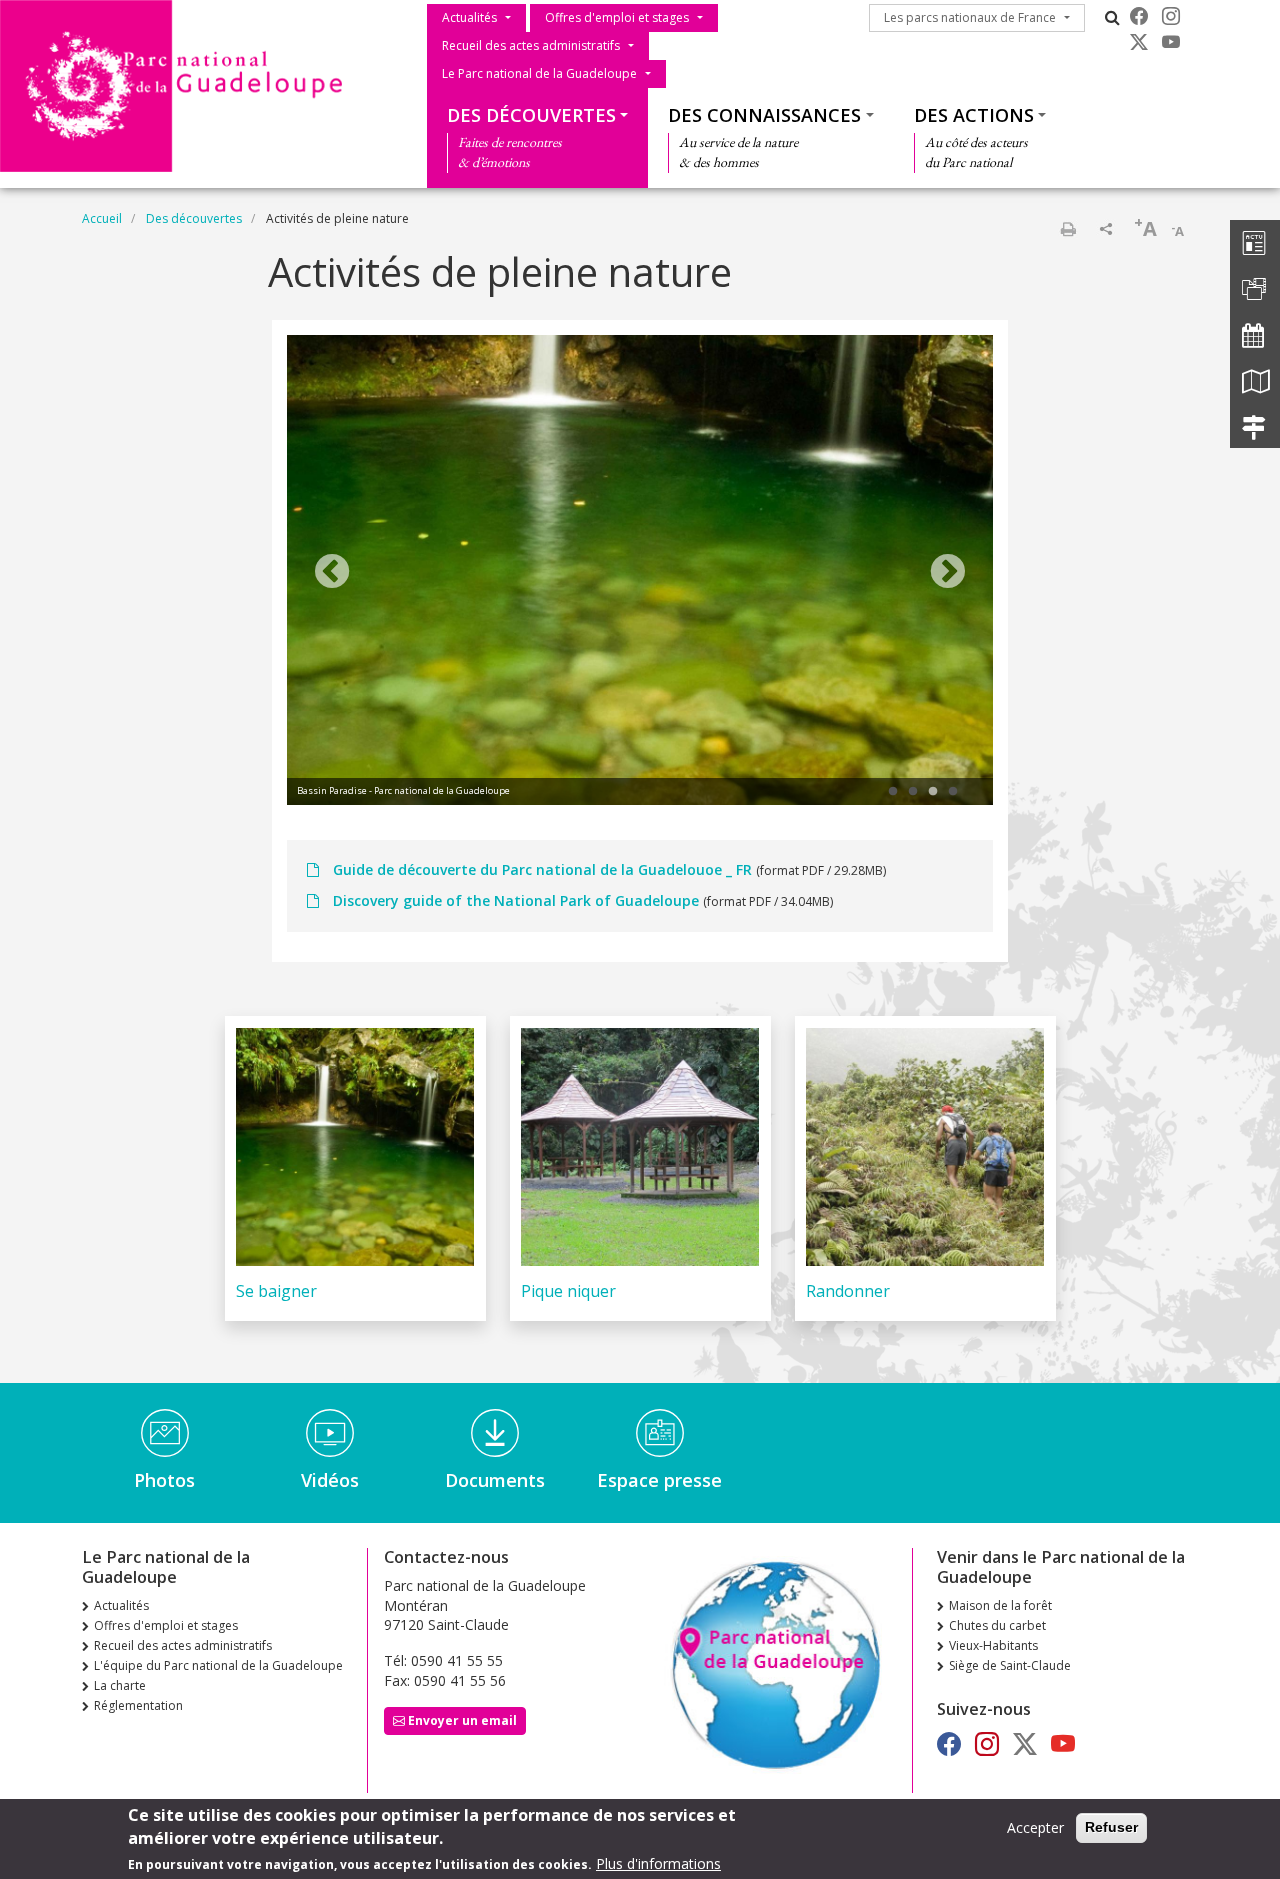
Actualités (469, 17)
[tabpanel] (640, 573)
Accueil (102, 218)
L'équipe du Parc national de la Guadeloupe (218, 1665)
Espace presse (659, 1480)
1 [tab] (893, 792)
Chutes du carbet (997, 1625)
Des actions (974, 115)
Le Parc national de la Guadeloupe (539, 73)
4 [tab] (953, 792)
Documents (495, 1480)
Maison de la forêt (1000, 1605)
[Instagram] (1171, 16)
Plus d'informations (658, 1863)
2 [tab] (913, 792)
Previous (332, 573)
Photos (164, 1480)
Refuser (1111, 1827)
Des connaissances (764, 115)
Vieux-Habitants (993, 1645)
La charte (120, 1685)
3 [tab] (933, 792)
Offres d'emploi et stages (617, 17)
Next (948, 573)
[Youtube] (1171, 42)
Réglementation (138, 1705)
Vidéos (330, 1480)
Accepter (1035, 1827)
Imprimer (1068, 229)
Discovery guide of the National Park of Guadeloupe (516, 900)
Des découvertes (531, 115)
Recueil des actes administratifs (531, 45)
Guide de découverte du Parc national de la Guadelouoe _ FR (542, 869)
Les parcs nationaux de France (970, 17)
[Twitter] (1139, 42)
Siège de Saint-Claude (1010, 1665)
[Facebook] (1139, 16)
